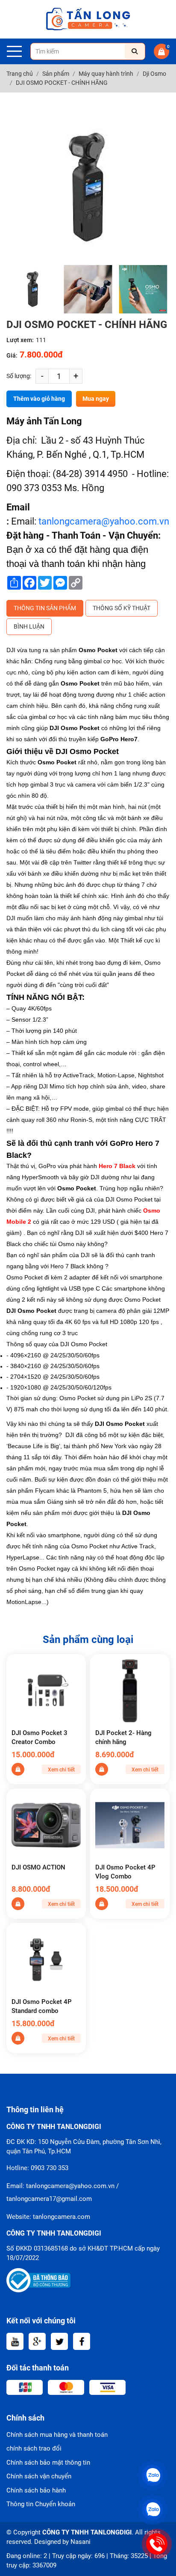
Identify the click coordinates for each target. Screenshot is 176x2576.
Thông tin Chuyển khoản (41, 2504)
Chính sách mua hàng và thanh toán (57, 2435)
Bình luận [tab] (29, 626)
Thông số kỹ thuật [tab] (122, 608)
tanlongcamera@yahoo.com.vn (104, 521)
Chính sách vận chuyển (39, 2476)
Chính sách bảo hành (36, 2490)
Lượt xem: (20, 340)
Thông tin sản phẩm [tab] (45, 608)
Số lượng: (19, 376)
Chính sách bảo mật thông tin (48, 2463)
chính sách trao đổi (34, 2448)
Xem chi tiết (61, 1770)
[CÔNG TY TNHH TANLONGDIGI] (88, 19)
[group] (33, 289)
